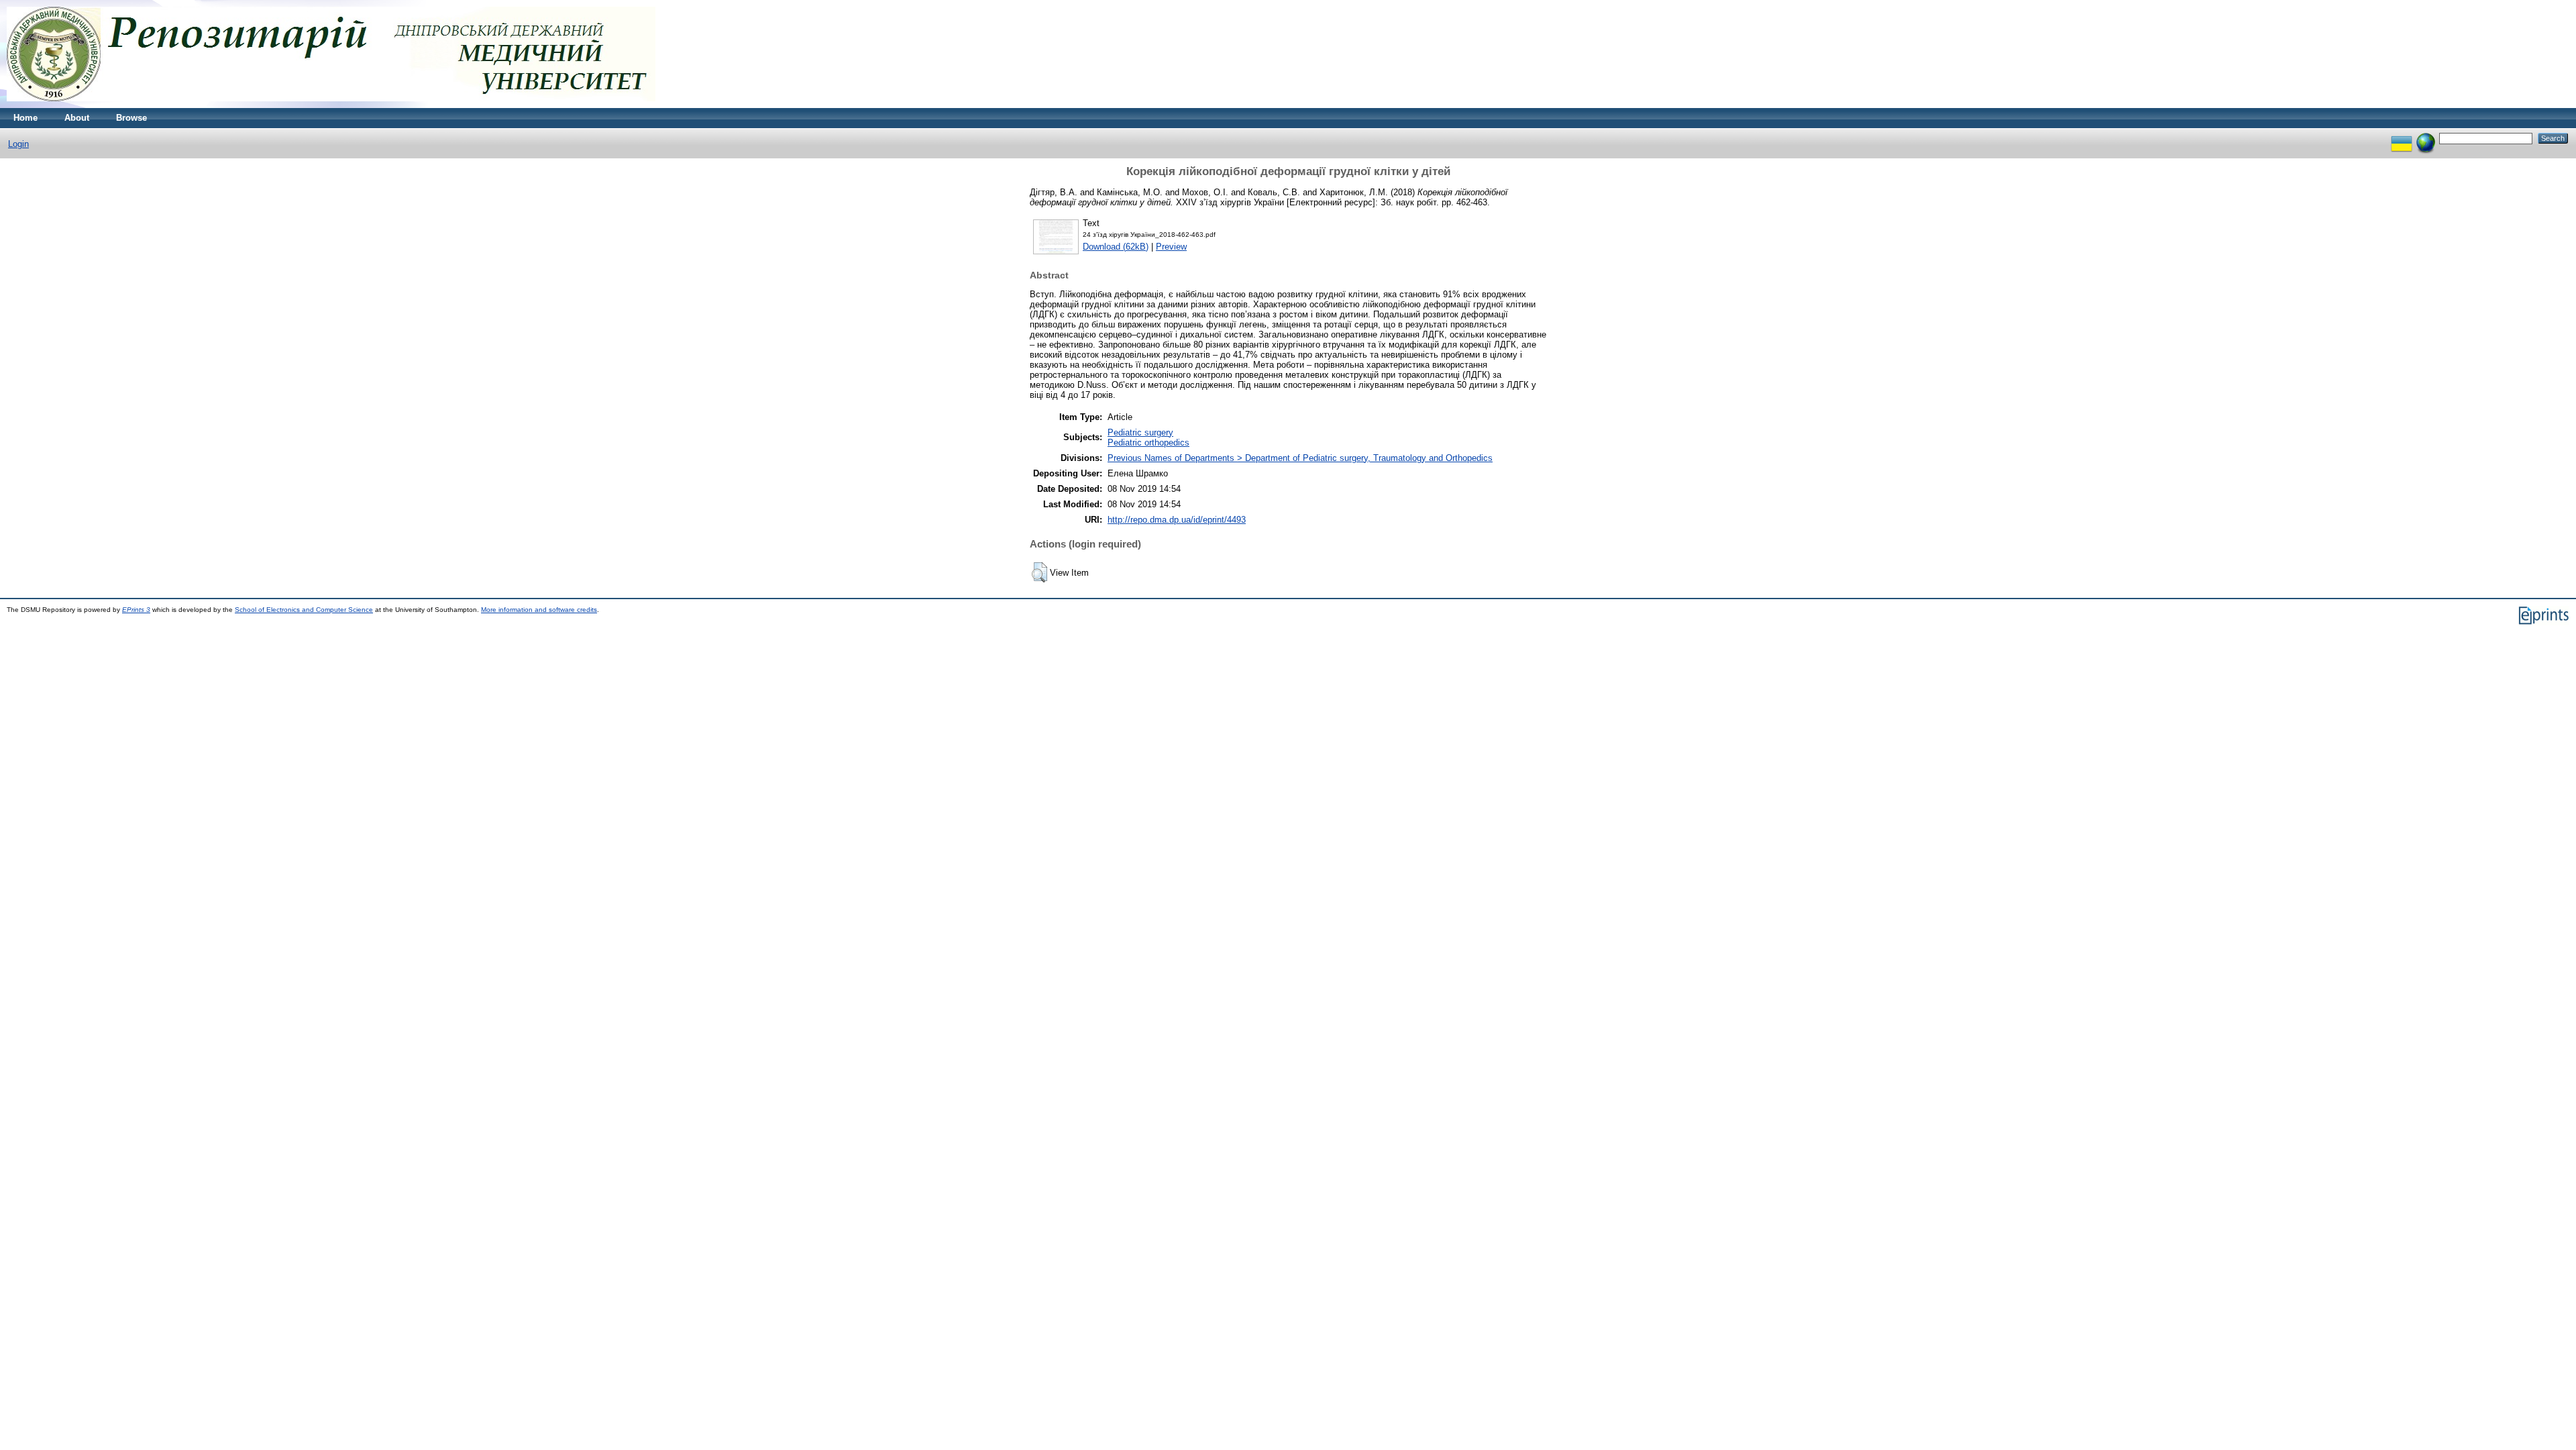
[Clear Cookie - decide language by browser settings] (2426, 138)
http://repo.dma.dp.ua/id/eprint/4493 (1177, 520)
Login (18, 144)
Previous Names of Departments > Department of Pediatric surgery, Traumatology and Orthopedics (1300, 458)
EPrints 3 (136, 610)
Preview (1171, 247)
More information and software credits (539, 610)
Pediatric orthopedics (1148, 443)
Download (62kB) (1116, 247)
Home (25, 118)
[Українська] (2402, 138)
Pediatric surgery (1140, 432)
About (77, 118)
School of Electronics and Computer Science (304, 610)
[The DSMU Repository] (331, 105)
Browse (131, 118)
